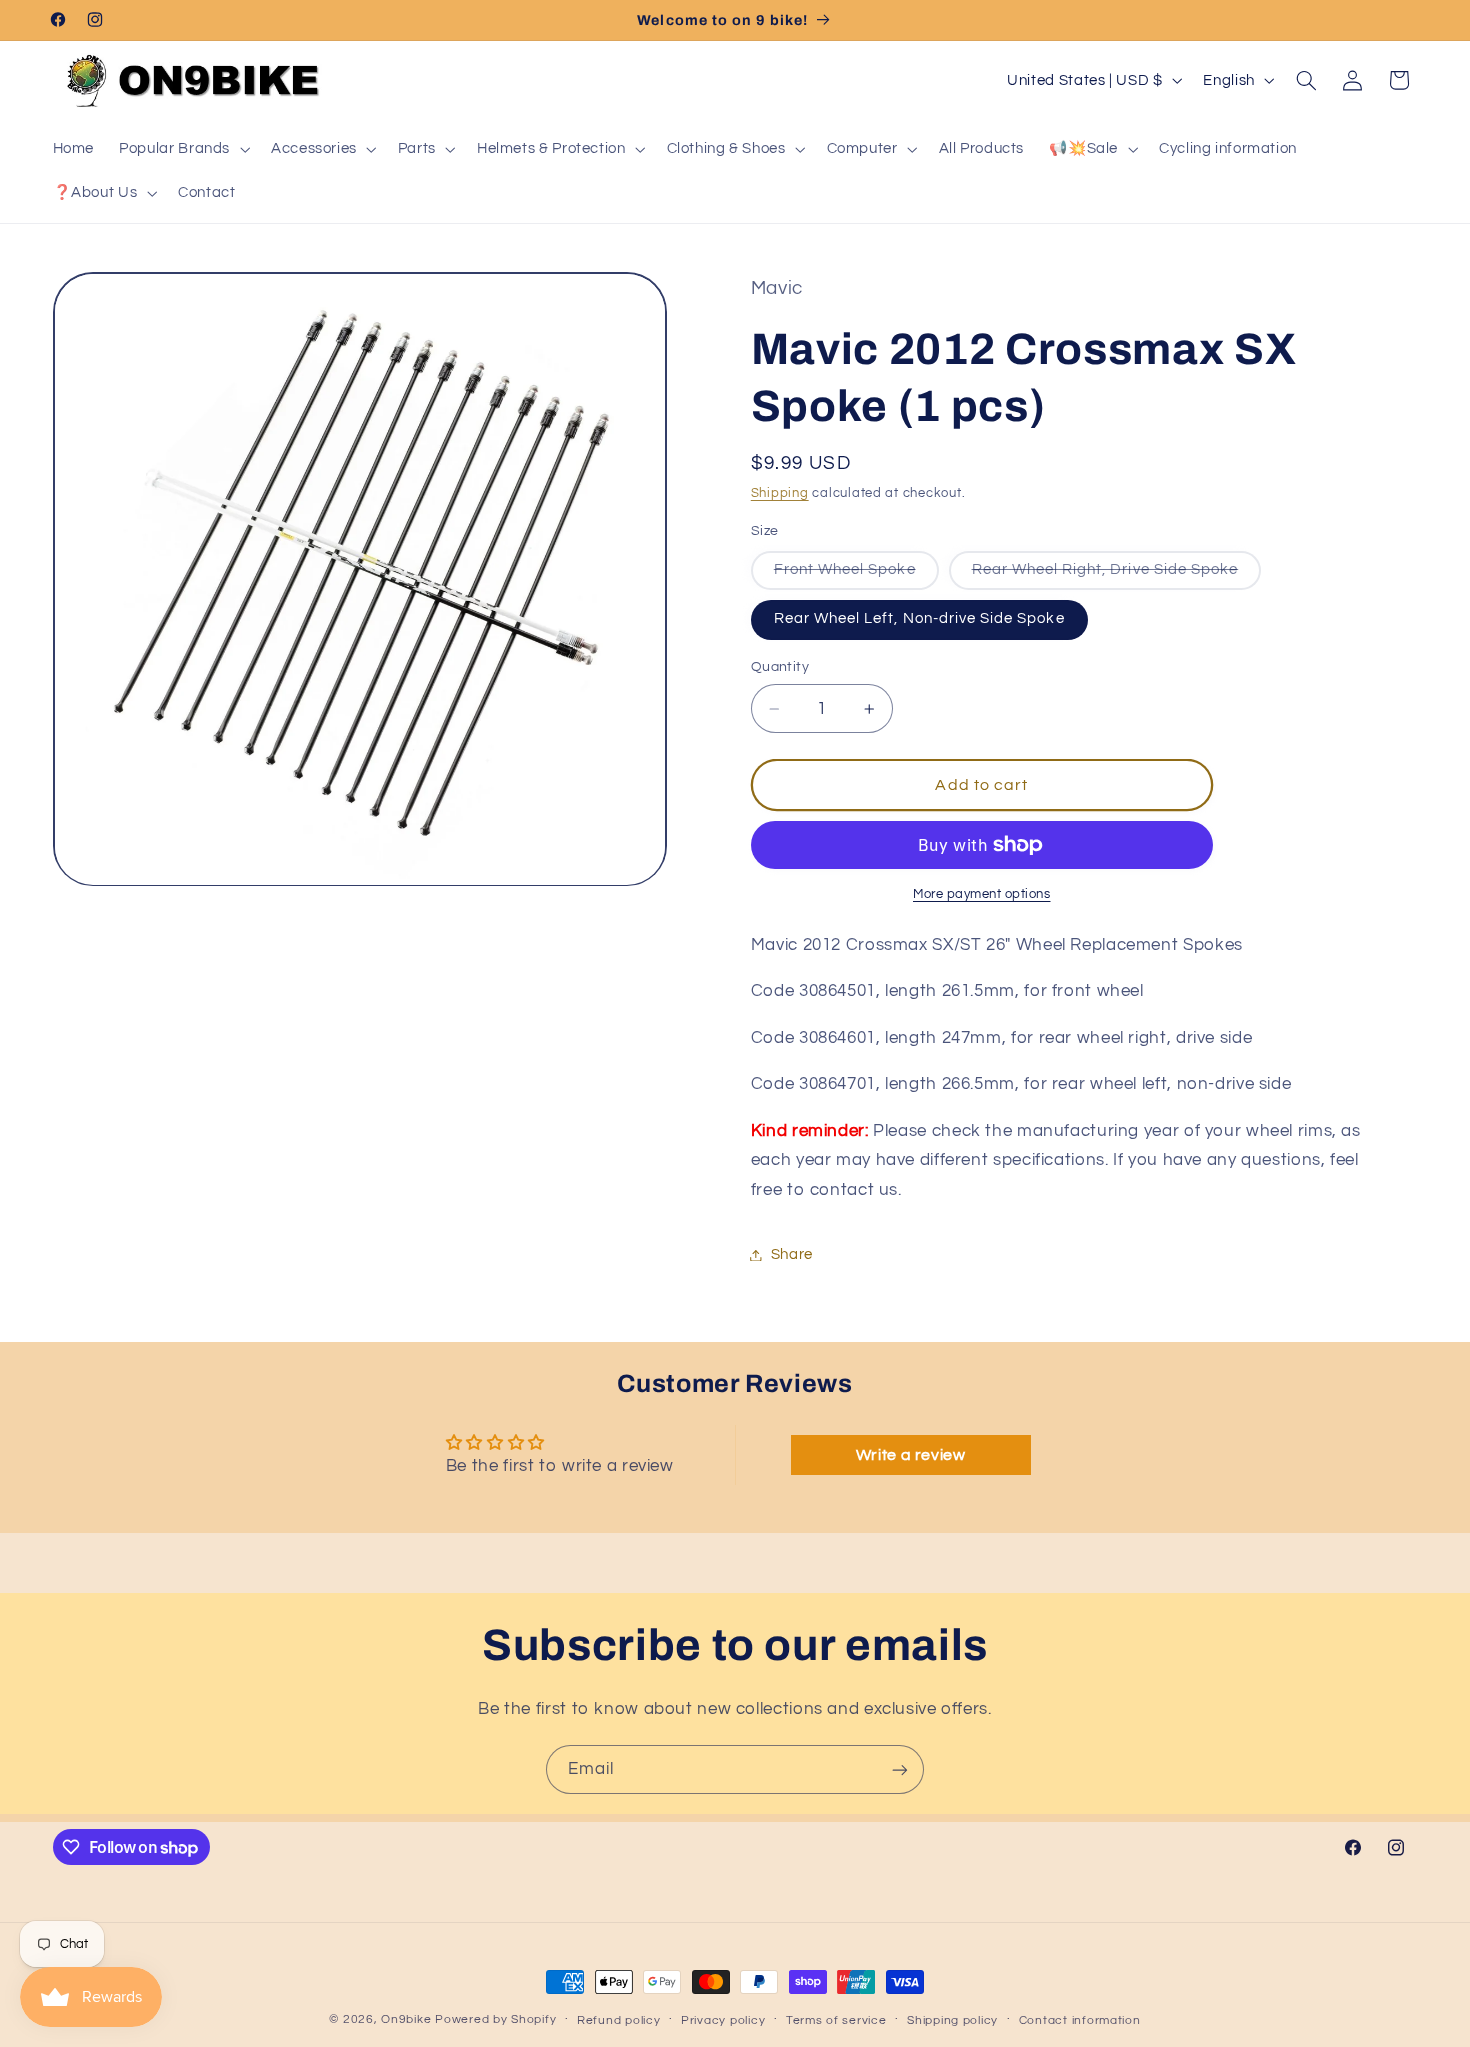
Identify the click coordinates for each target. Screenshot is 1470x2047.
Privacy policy (723, 2020)
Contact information (1080, 2020)
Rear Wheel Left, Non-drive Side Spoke (919, 619)
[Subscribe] (900, 1769)
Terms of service (836, 2020)
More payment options (982, 894)
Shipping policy (952, 2020)
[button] (183, 149)
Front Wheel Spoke (856, 575)
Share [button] (792, 1254)
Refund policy (619, 2020)
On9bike (406, 2019)
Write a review (911, 1455)
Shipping (780, 494)
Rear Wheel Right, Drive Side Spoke (1117, 575)
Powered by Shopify (495, 2019)
